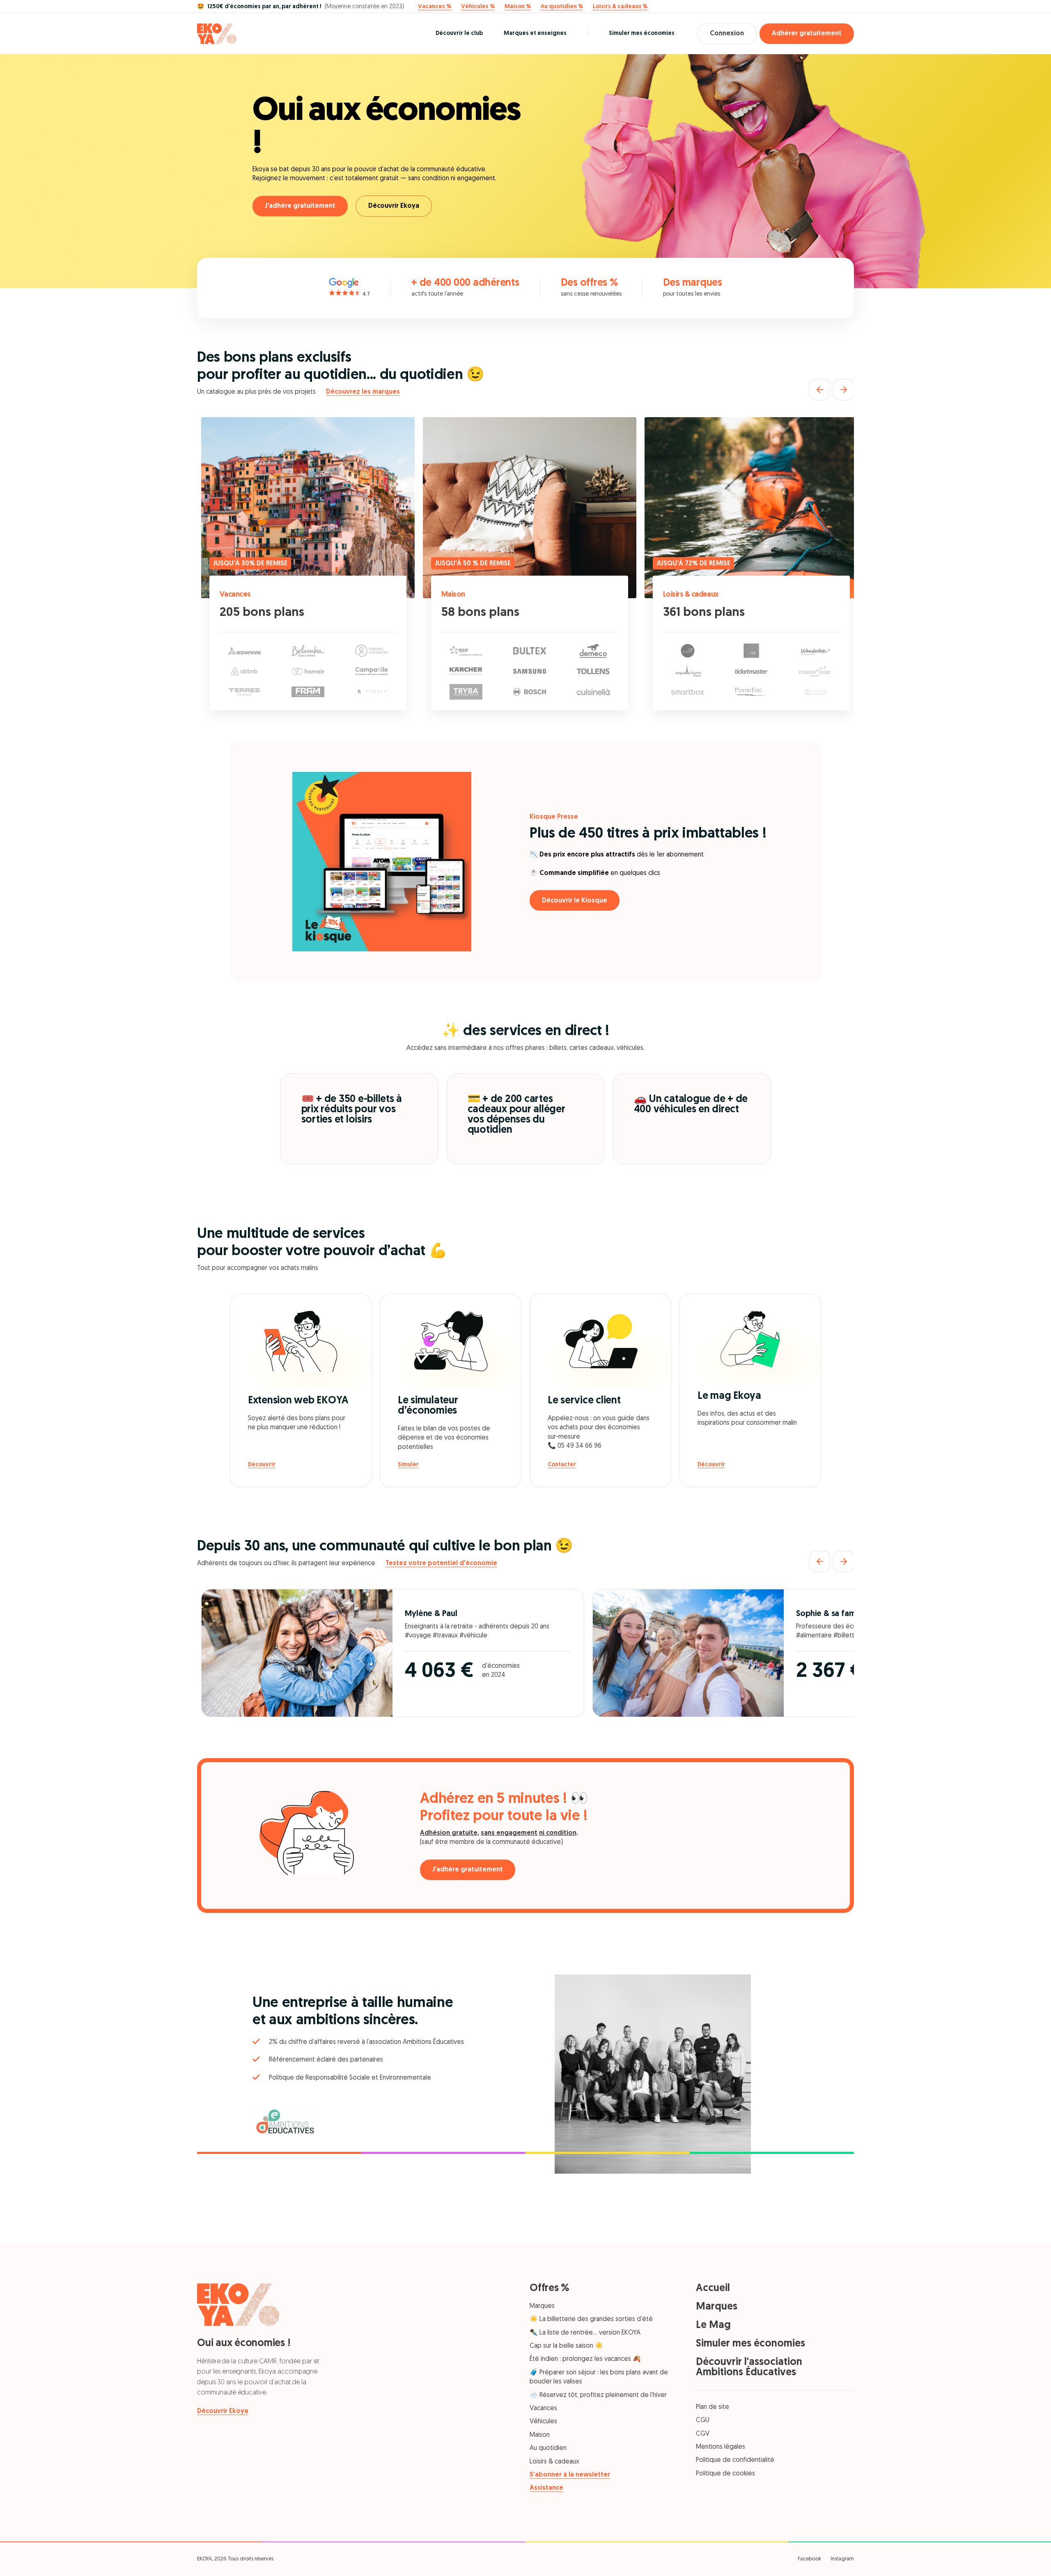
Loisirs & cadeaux (691, 595)
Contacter (562, 1465)
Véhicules (543, 2422)
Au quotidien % (562, 7)
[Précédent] (820, 390)
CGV (703, 2434)
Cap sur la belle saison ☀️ (566, 2346)
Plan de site (713, 2407)
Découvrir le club (459, 33)
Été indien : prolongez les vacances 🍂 (585, 2359)
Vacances (235, 595)
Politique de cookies (725, 2474)
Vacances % (435, 7)
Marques (542, 2306)
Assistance (546, 2488)
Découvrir (262, 1465)
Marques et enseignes (535, 33)
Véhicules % (478, 7)
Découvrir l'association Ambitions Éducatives (749, 2367)
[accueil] (217, 34)
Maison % (518, 7)
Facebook (809, 2559)
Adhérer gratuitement (807, 34)
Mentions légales (721, 2447)
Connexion (727, 34)
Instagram (842, 2559)
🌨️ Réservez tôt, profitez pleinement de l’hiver (598, 2395)
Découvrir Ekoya (394, 206)
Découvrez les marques (363, 392)
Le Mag (713, 2325)
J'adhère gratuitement (300, 206)
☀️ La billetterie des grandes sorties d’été (591, 2319)
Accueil (713, 2288)
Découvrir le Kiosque (575, 901)
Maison (453, 595)
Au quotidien (548, 2448)
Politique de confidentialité (735, 2460)
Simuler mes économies (642, 33)
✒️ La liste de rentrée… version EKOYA (585, 2333)
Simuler (408, 1465)
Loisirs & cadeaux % (620, 7)
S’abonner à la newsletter (570, 2475)
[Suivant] (844, 390)
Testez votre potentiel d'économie (441, 1564)
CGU (703, 2420)
